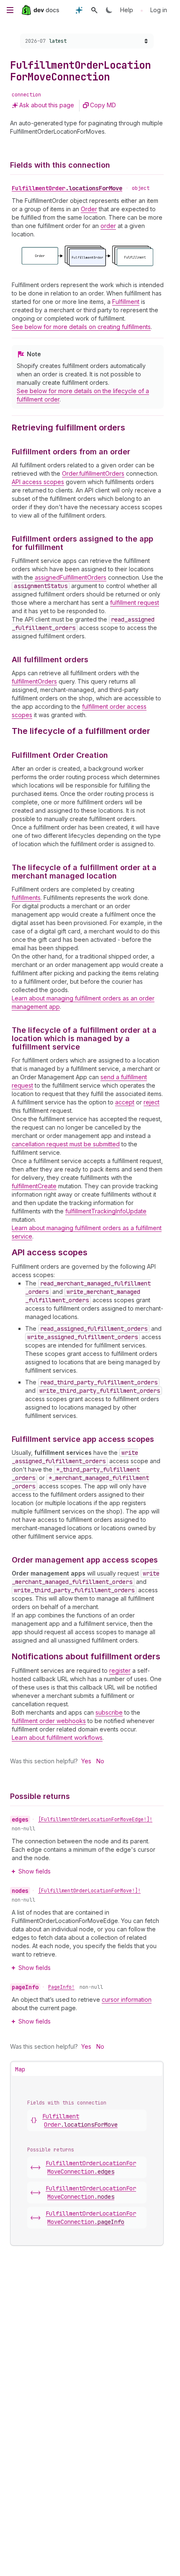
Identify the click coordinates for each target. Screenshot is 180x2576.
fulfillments (26, 898)
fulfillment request (135, 603)
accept (125, 1102)
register (120, 1670)
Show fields (35, 1871)
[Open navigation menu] (10, 10)
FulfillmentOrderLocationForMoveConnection (91, 2167)
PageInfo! (61, 1987)
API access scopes (38, 482)
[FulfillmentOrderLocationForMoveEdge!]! (95, 1819)
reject (152, 1102)
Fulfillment (126, 302)
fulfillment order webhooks (49, 1721)
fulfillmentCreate (34, 1186)
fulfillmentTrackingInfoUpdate (106, 1211)
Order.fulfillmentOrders (93, 473)
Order (89, 209)
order (108, 226)
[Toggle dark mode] (109, 10)
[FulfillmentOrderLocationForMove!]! (89, 1891)
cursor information (127, 1999)
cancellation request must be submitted (66, 1144)
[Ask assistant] (79, 10)
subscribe (109, 1712)
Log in (159, 10)
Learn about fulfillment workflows (57, 1738)
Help (127, 10)
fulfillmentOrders (34, 681)
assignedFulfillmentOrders (71, 577)
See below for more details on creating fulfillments (81, 327)
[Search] (94, 10)
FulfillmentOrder (67, 188)
